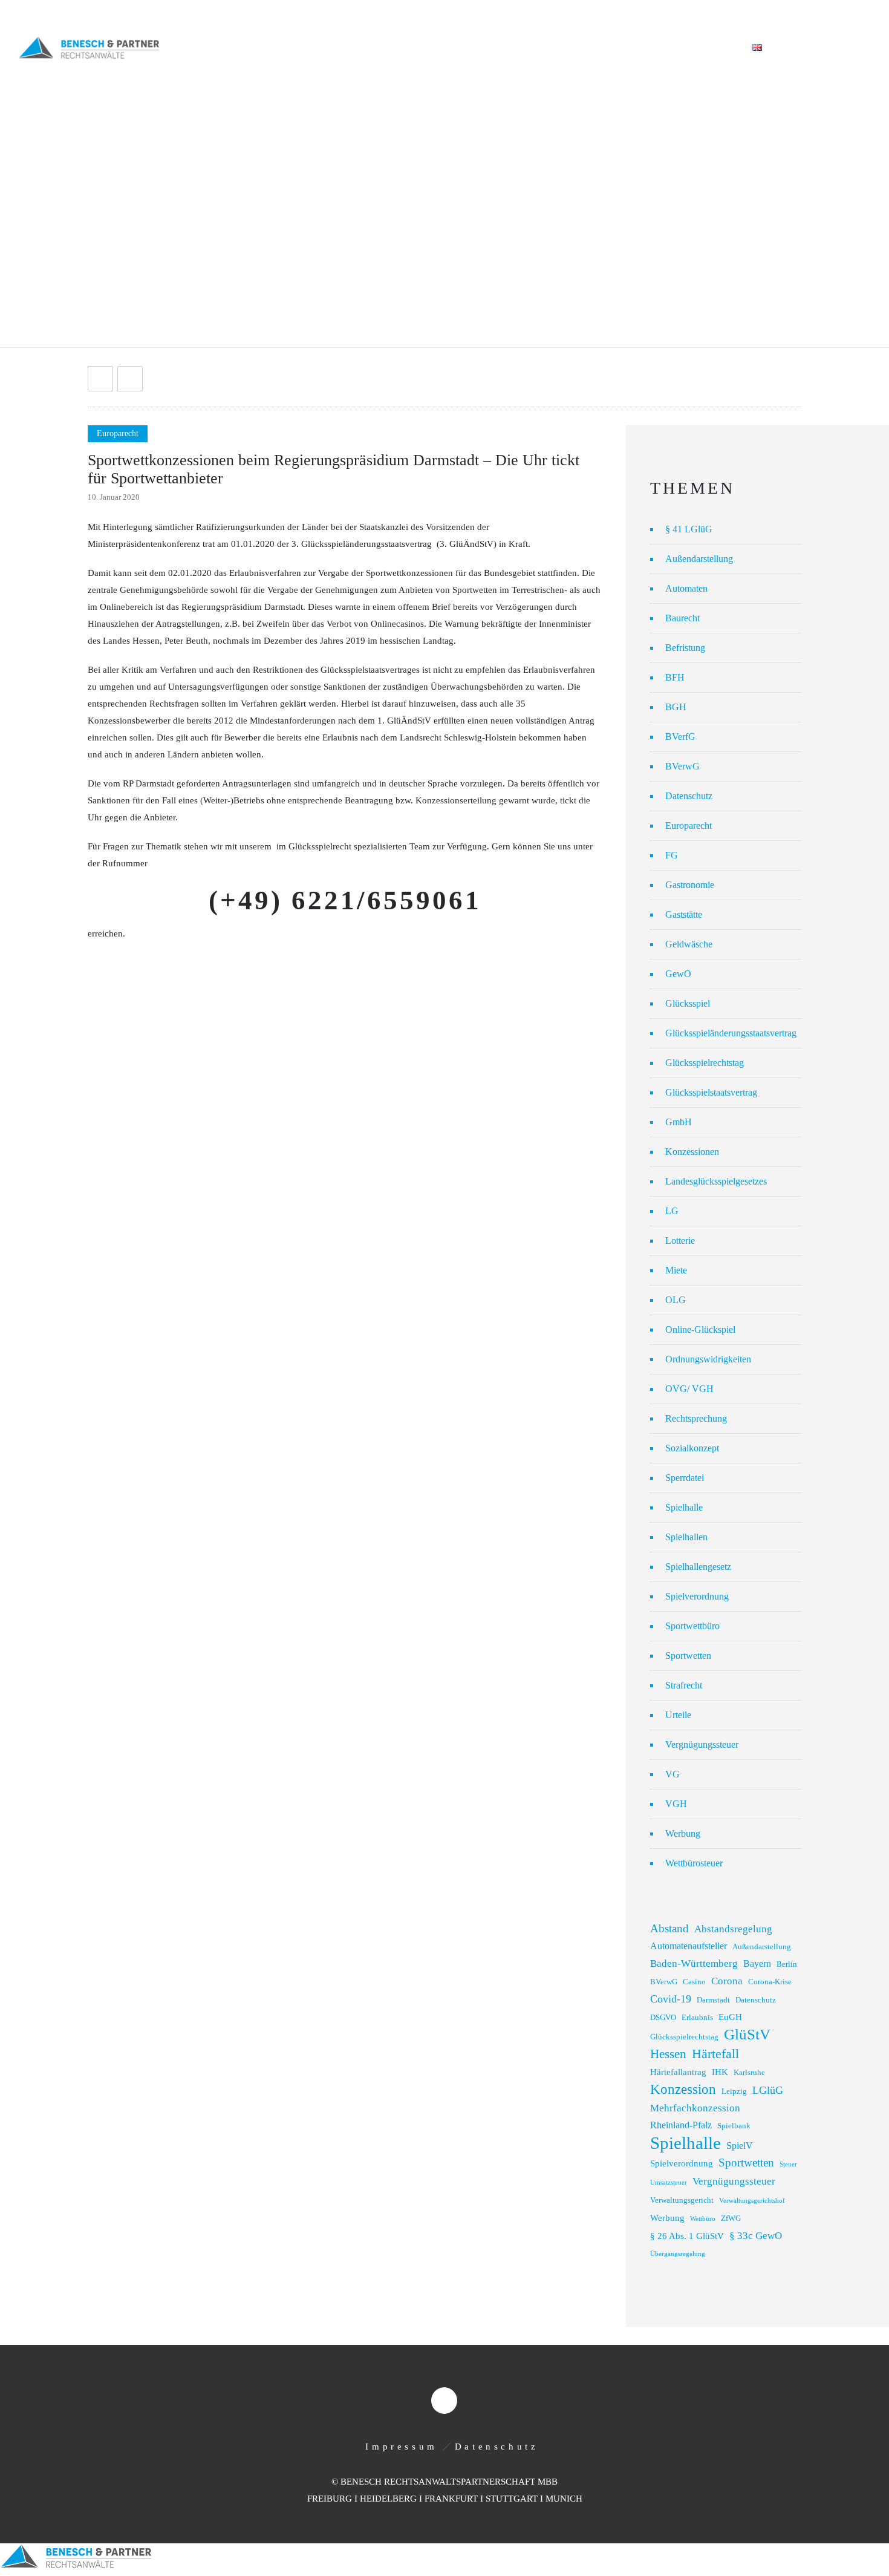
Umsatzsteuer (669, 2182)
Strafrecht (684, 1685)
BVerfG (680, 737)
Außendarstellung (699, 559)
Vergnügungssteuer (702, 1744)
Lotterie (680, 1241)
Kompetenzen (443, 48)
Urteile (678, 1715)
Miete (676, 1270)
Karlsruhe (749, 2073)
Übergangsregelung (678, 2254)
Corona (727, 1981)
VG (672, 1774)
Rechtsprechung (696, 1418)
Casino (694, 1982)
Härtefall (715, 2054)
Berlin (787, 1964)
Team (509, 48)
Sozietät (369, 48)
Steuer (788, 2164)
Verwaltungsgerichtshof (752, 2201)
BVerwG (682, 766)
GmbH (679, 1122)
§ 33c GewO (756, 2236)
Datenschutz (689, 796)
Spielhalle (684, 1507)
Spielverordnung (697, 1596)
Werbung (683, 1833)
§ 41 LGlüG (689, 529)
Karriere (708, 48)
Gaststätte (684, 914)
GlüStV (747, 2034)
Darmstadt (713, 2000)
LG (672, 1211)
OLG (676, 1300)
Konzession (683, 2089)
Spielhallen (686, 1537)
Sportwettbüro (692, 1626)
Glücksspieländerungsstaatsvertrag (731, 1033)
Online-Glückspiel (700, 1329)
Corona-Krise (770, 1982)
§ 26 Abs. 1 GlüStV (687, 2236)
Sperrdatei (685, 1478)
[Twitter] (858, 13)
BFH (675, 677)
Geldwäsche (689, 944)
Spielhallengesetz (698, 1567)
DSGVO (663, 2018)
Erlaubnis (697, 2018)
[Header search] (856, 48)
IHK (720, 2072)
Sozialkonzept (692, 1448)
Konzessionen (692, 1152)
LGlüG (768, 2090)
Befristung (685, 648)
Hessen (668, 2054)
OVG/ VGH (689, 1389)
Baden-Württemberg (694, 1963)
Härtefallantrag (678, 2072)
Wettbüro (703, 2219)
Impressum (401, 2447)
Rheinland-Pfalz (681, 2125)
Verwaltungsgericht (682, 2200)
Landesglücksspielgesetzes (716, 1181)
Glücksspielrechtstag (705, 1063)
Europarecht (689, 825)
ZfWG (731, 2218)
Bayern (757, 1963)
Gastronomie (690, 885)
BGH (676, 707)
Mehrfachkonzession (695, 2108)
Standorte (639, 48)
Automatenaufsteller (689, 1946)
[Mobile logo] (76, 2568)
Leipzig (734, 2091)
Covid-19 (671, 1999)
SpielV (740, 2146)
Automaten (686, 588)
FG (672, 855)
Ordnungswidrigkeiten (708, 1359)
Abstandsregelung (733, 1929)
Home (314, 48)
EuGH (730, 2017)
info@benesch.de (171, 14)
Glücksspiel (688, 1003)
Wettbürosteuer (694, 1863)
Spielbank (734, 2126)
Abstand (669, 1928)
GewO (678, 974)
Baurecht (682, 618)
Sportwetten (688, 1656)
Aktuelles (568, 48)
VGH (676, 1804)
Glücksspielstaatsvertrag (711, 1092)
